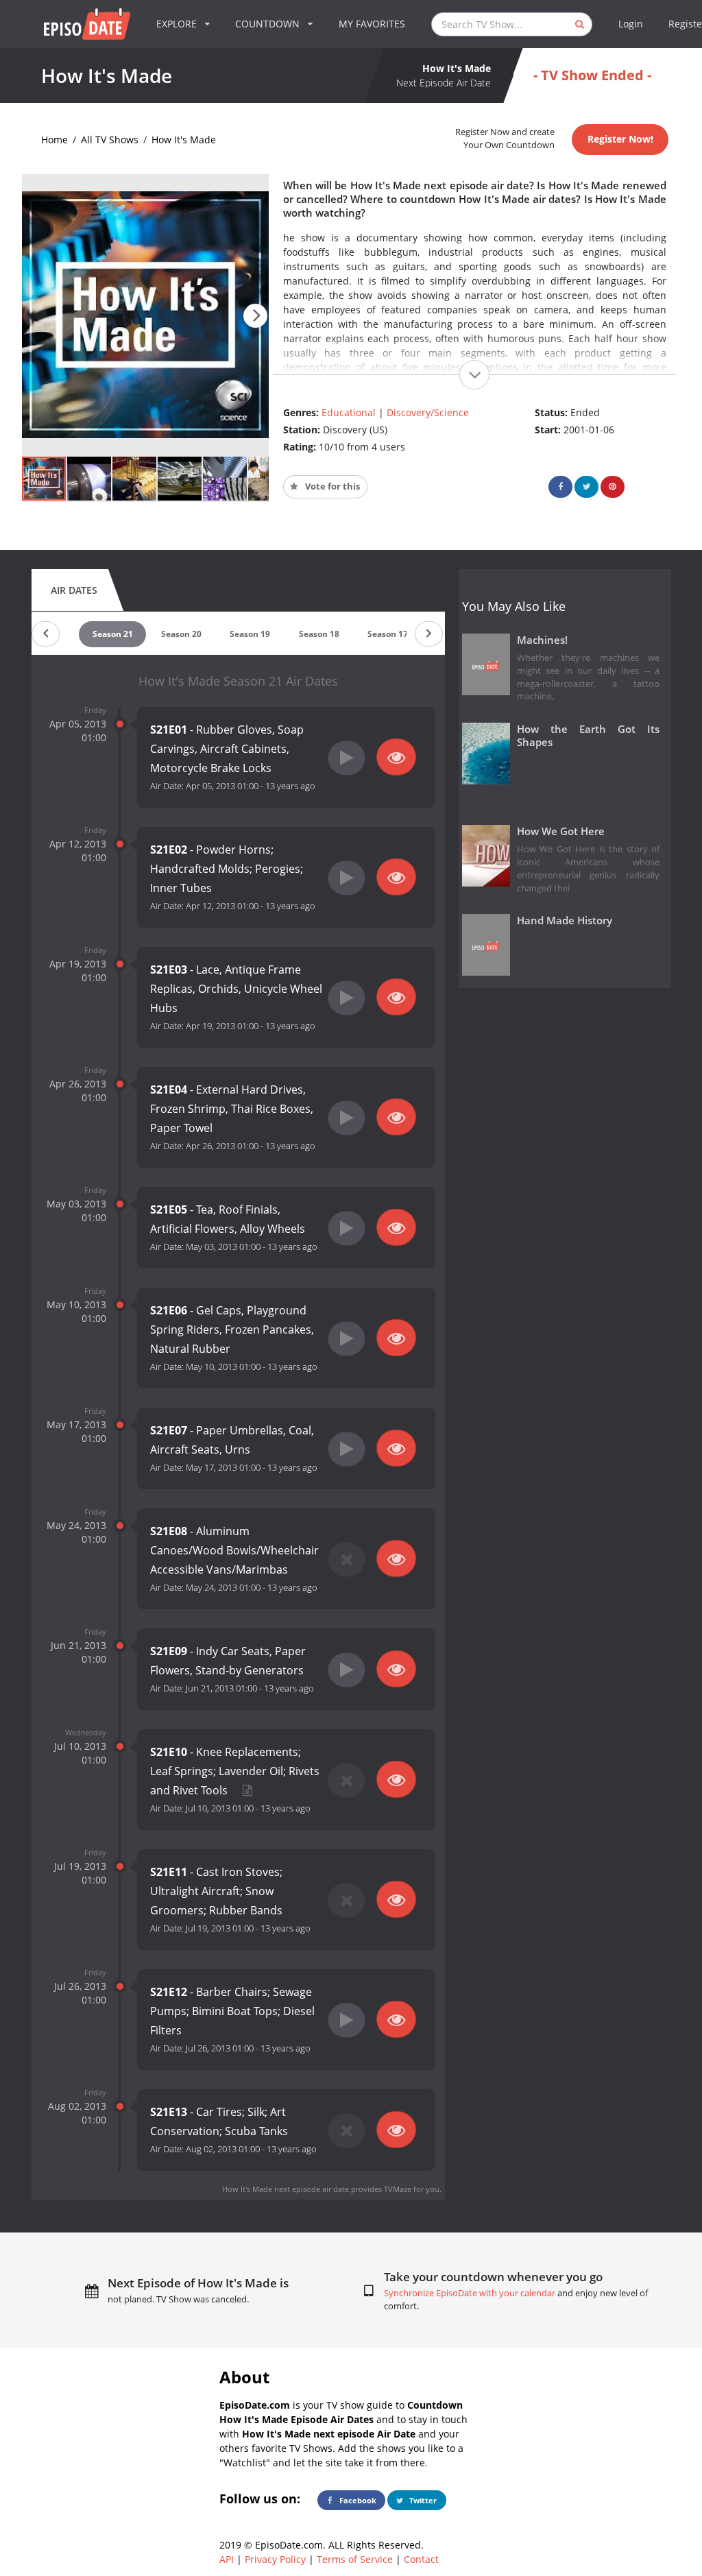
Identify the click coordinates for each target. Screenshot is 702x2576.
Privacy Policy (275, 2559)
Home (55, 140)
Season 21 (113, 634)
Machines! (542, 640)
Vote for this (331, 486)
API (227, 2559)
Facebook (357, 2500)
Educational (349, 412)
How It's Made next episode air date (286, 2189)
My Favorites (372, 24)
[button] (255, 316)
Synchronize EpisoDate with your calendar (470, 2293)
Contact (421, 2559)
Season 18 (319, 634)
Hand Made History (565, 920)
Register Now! (620, 139)
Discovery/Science (428, 412)
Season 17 (388, 634)
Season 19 (250, 634)
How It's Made (184, 140)
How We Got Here (561, 831)
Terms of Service (355, 2559)
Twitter (422, 2500)
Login (631, 24)
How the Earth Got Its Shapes (589, 736)
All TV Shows (110, 140)
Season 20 (181, 634)
